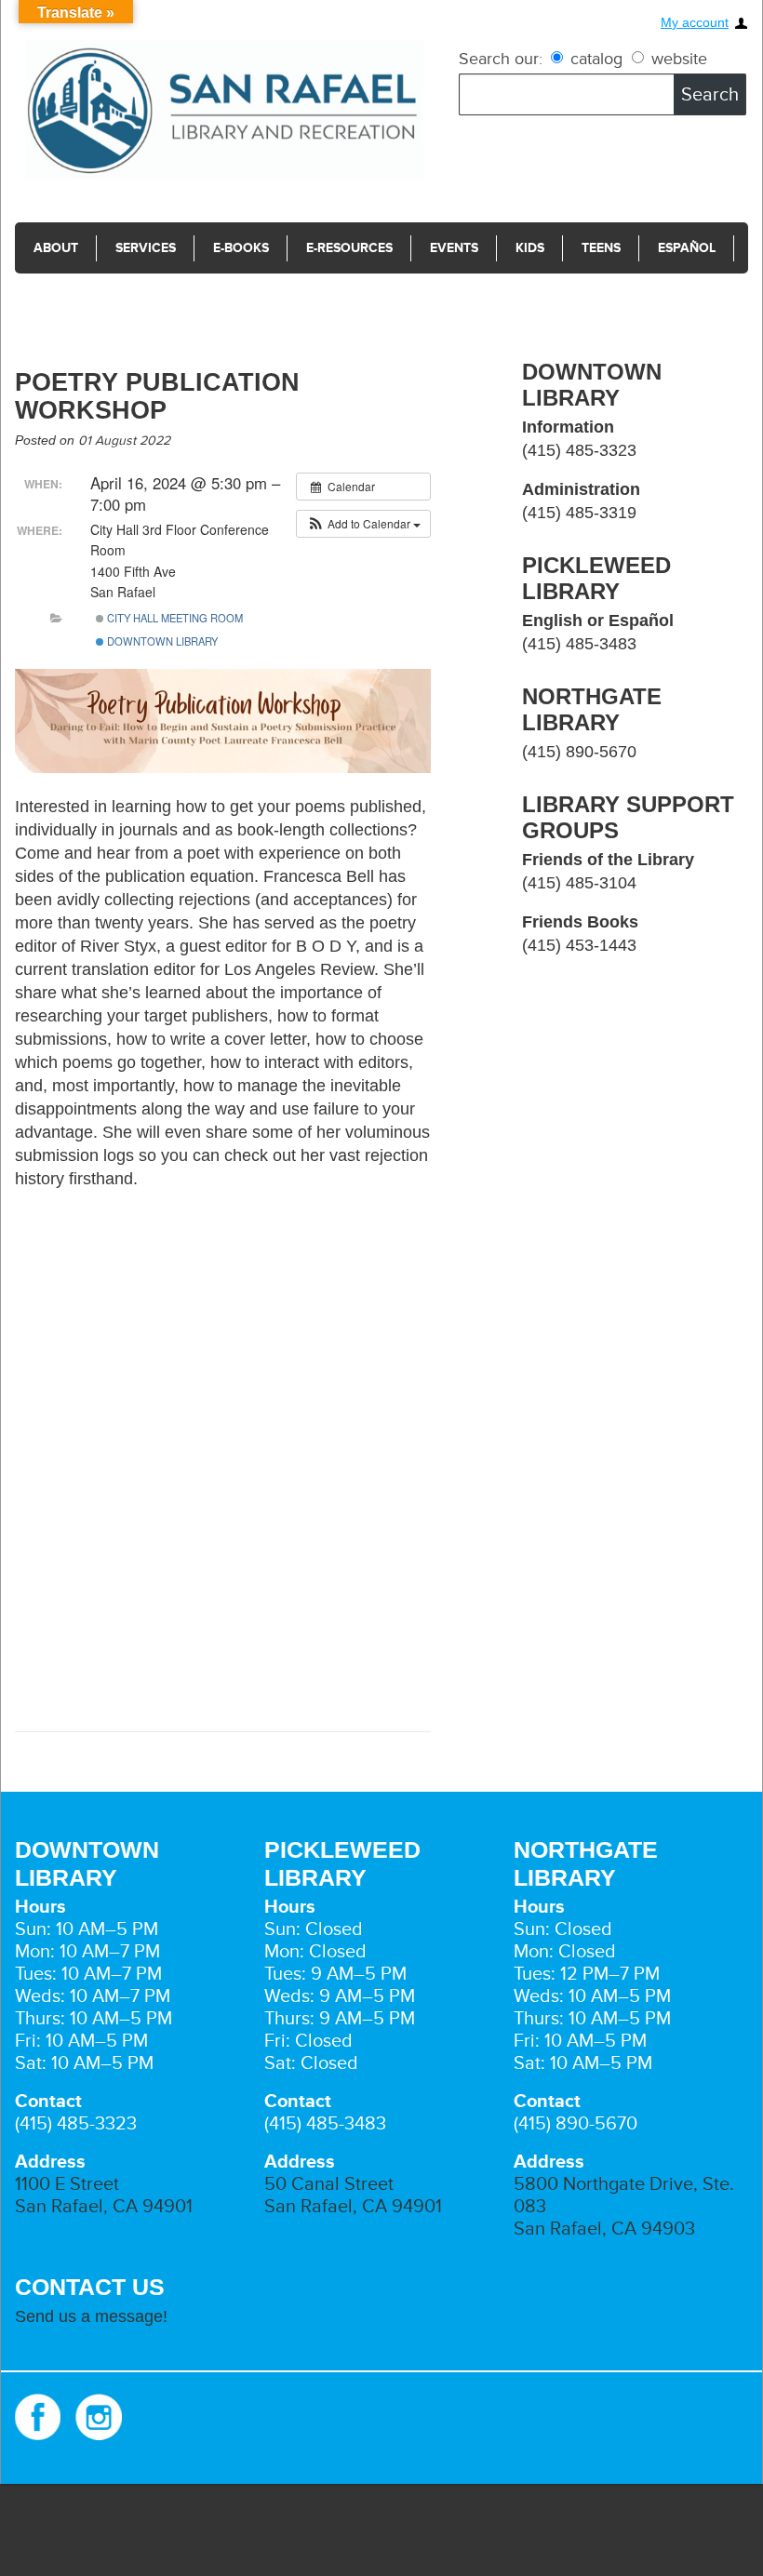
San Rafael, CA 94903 (604, 2229)
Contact (64, 299)
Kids (530, 248)
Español (687, 248)
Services (146, 248)
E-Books (241, 248)
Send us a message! (91, 2316)
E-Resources (349, 248)
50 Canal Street (329, 2184)
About (56, 248)
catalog (596, 59)
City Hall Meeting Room (174, 618)
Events (454, 248)
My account (695, 23)
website (677, 59)
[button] (363, 524)
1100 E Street (67, 2184)
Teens (601, 248)
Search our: (501, 59)
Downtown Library (161, 641)
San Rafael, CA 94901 (104, 2207)
